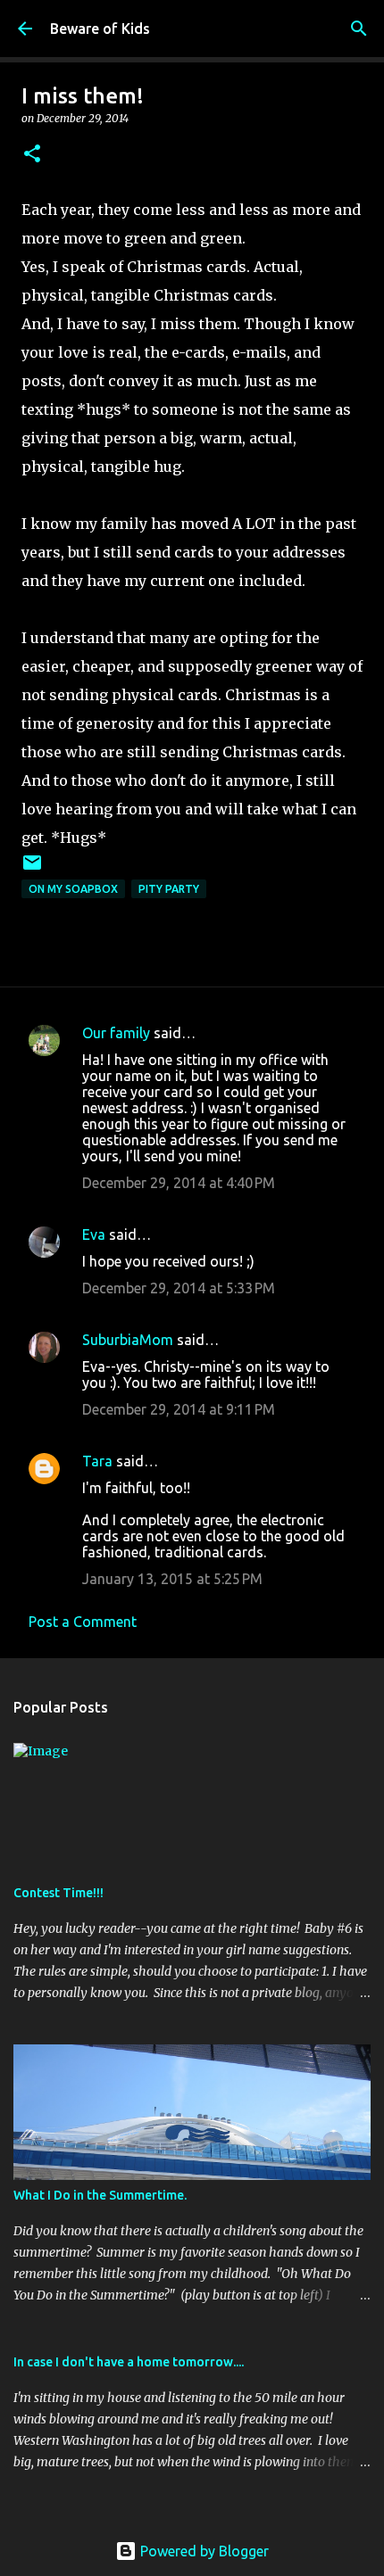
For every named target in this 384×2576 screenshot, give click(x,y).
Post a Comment (83, 1622)
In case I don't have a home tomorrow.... (129, 2362)
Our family (116, 1033)
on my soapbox (73, 889)
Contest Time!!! (58, 1893)
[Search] (359, 29)
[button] (32, 155)
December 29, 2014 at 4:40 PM (179, 1183)
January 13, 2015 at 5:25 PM (172, 1579)
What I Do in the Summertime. (100, 2195)
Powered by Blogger (203, 2551)
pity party (169, 889)
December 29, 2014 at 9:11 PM (179, 1409)
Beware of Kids (100, 29)
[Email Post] (32, 869)
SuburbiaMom (128, 1340)
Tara (97, 1461)
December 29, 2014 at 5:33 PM (179, 1288)
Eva (94, 1234)
